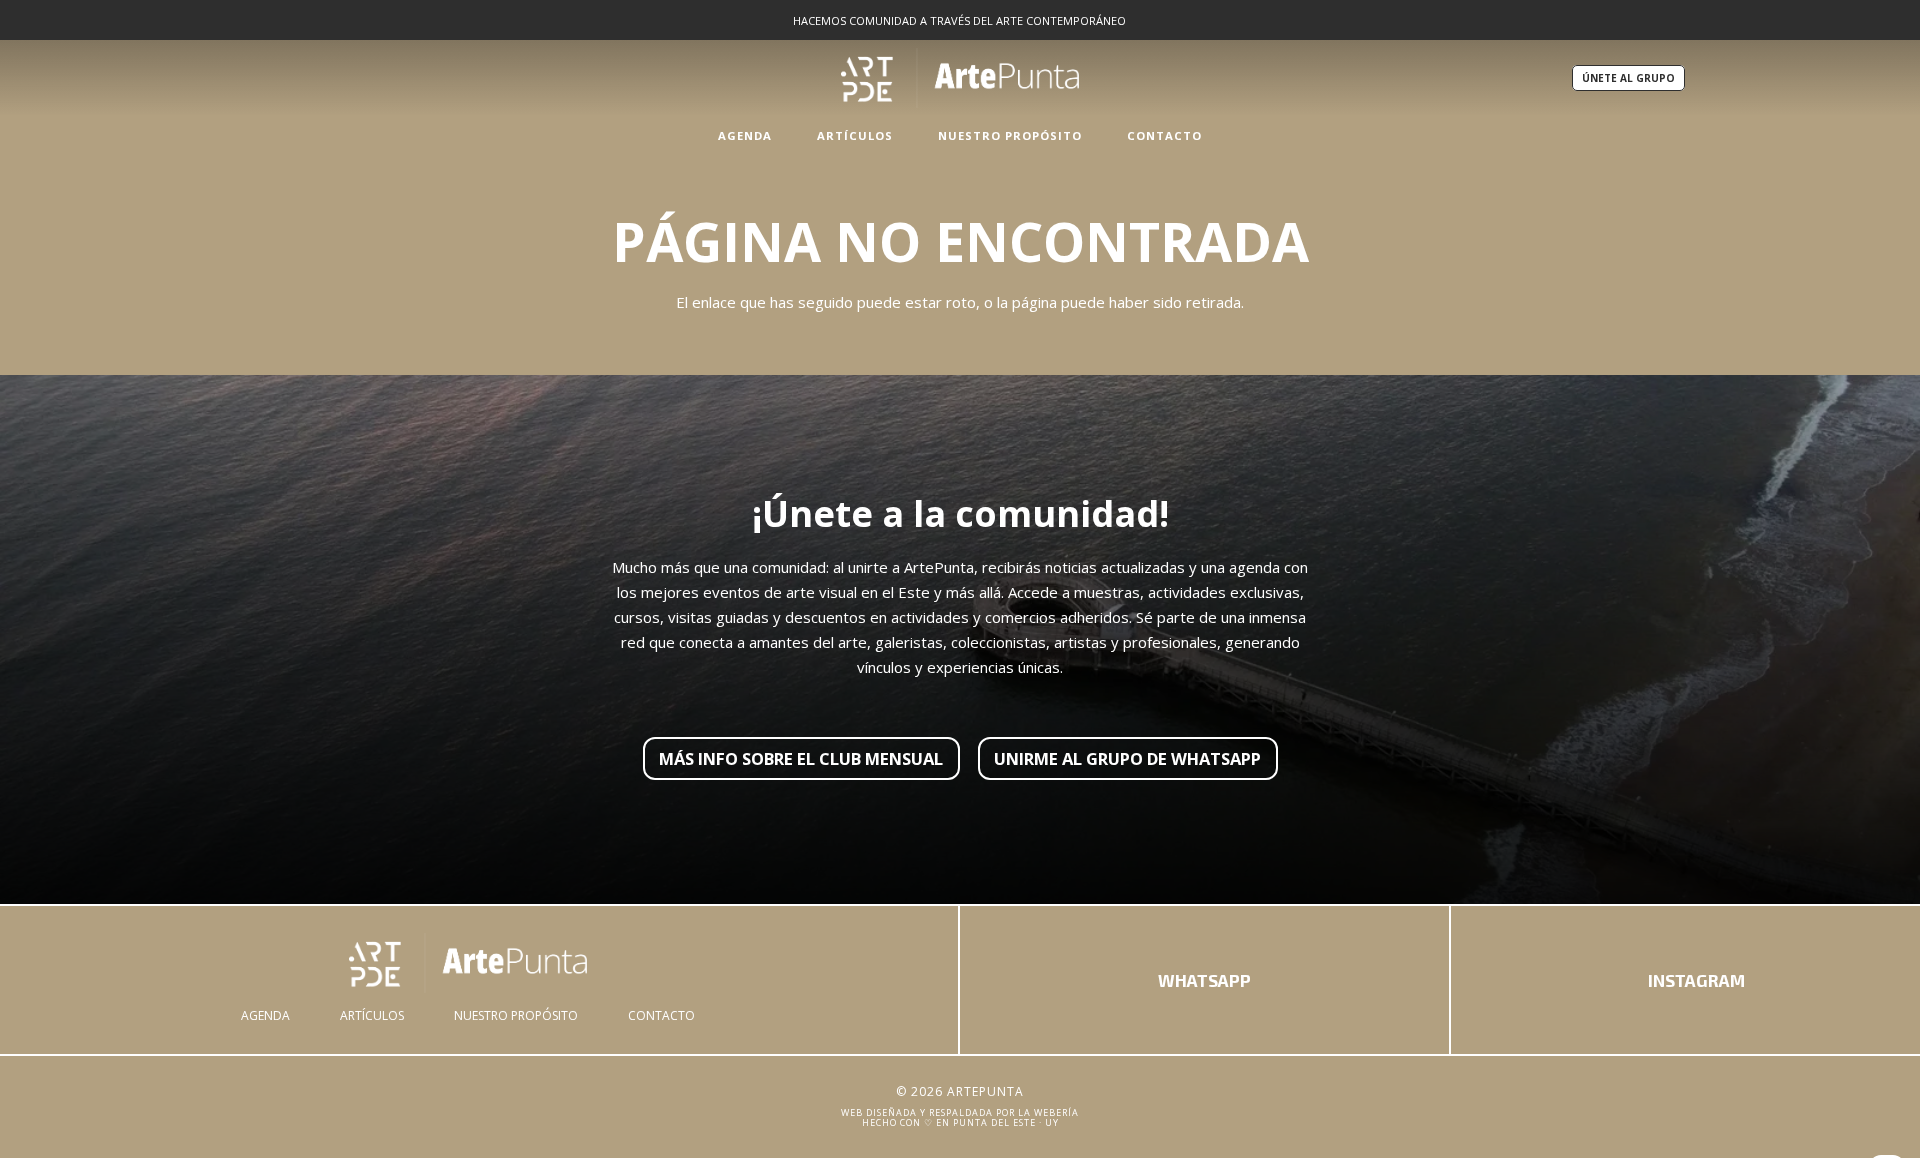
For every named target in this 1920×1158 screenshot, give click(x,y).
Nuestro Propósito (516, 1015)
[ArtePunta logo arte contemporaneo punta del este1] (468, 963)
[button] (782, 135)
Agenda (265, 1015)
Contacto (661, 1015)
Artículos (372, 1015)
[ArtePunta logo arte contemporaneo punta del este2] (960, 78)
